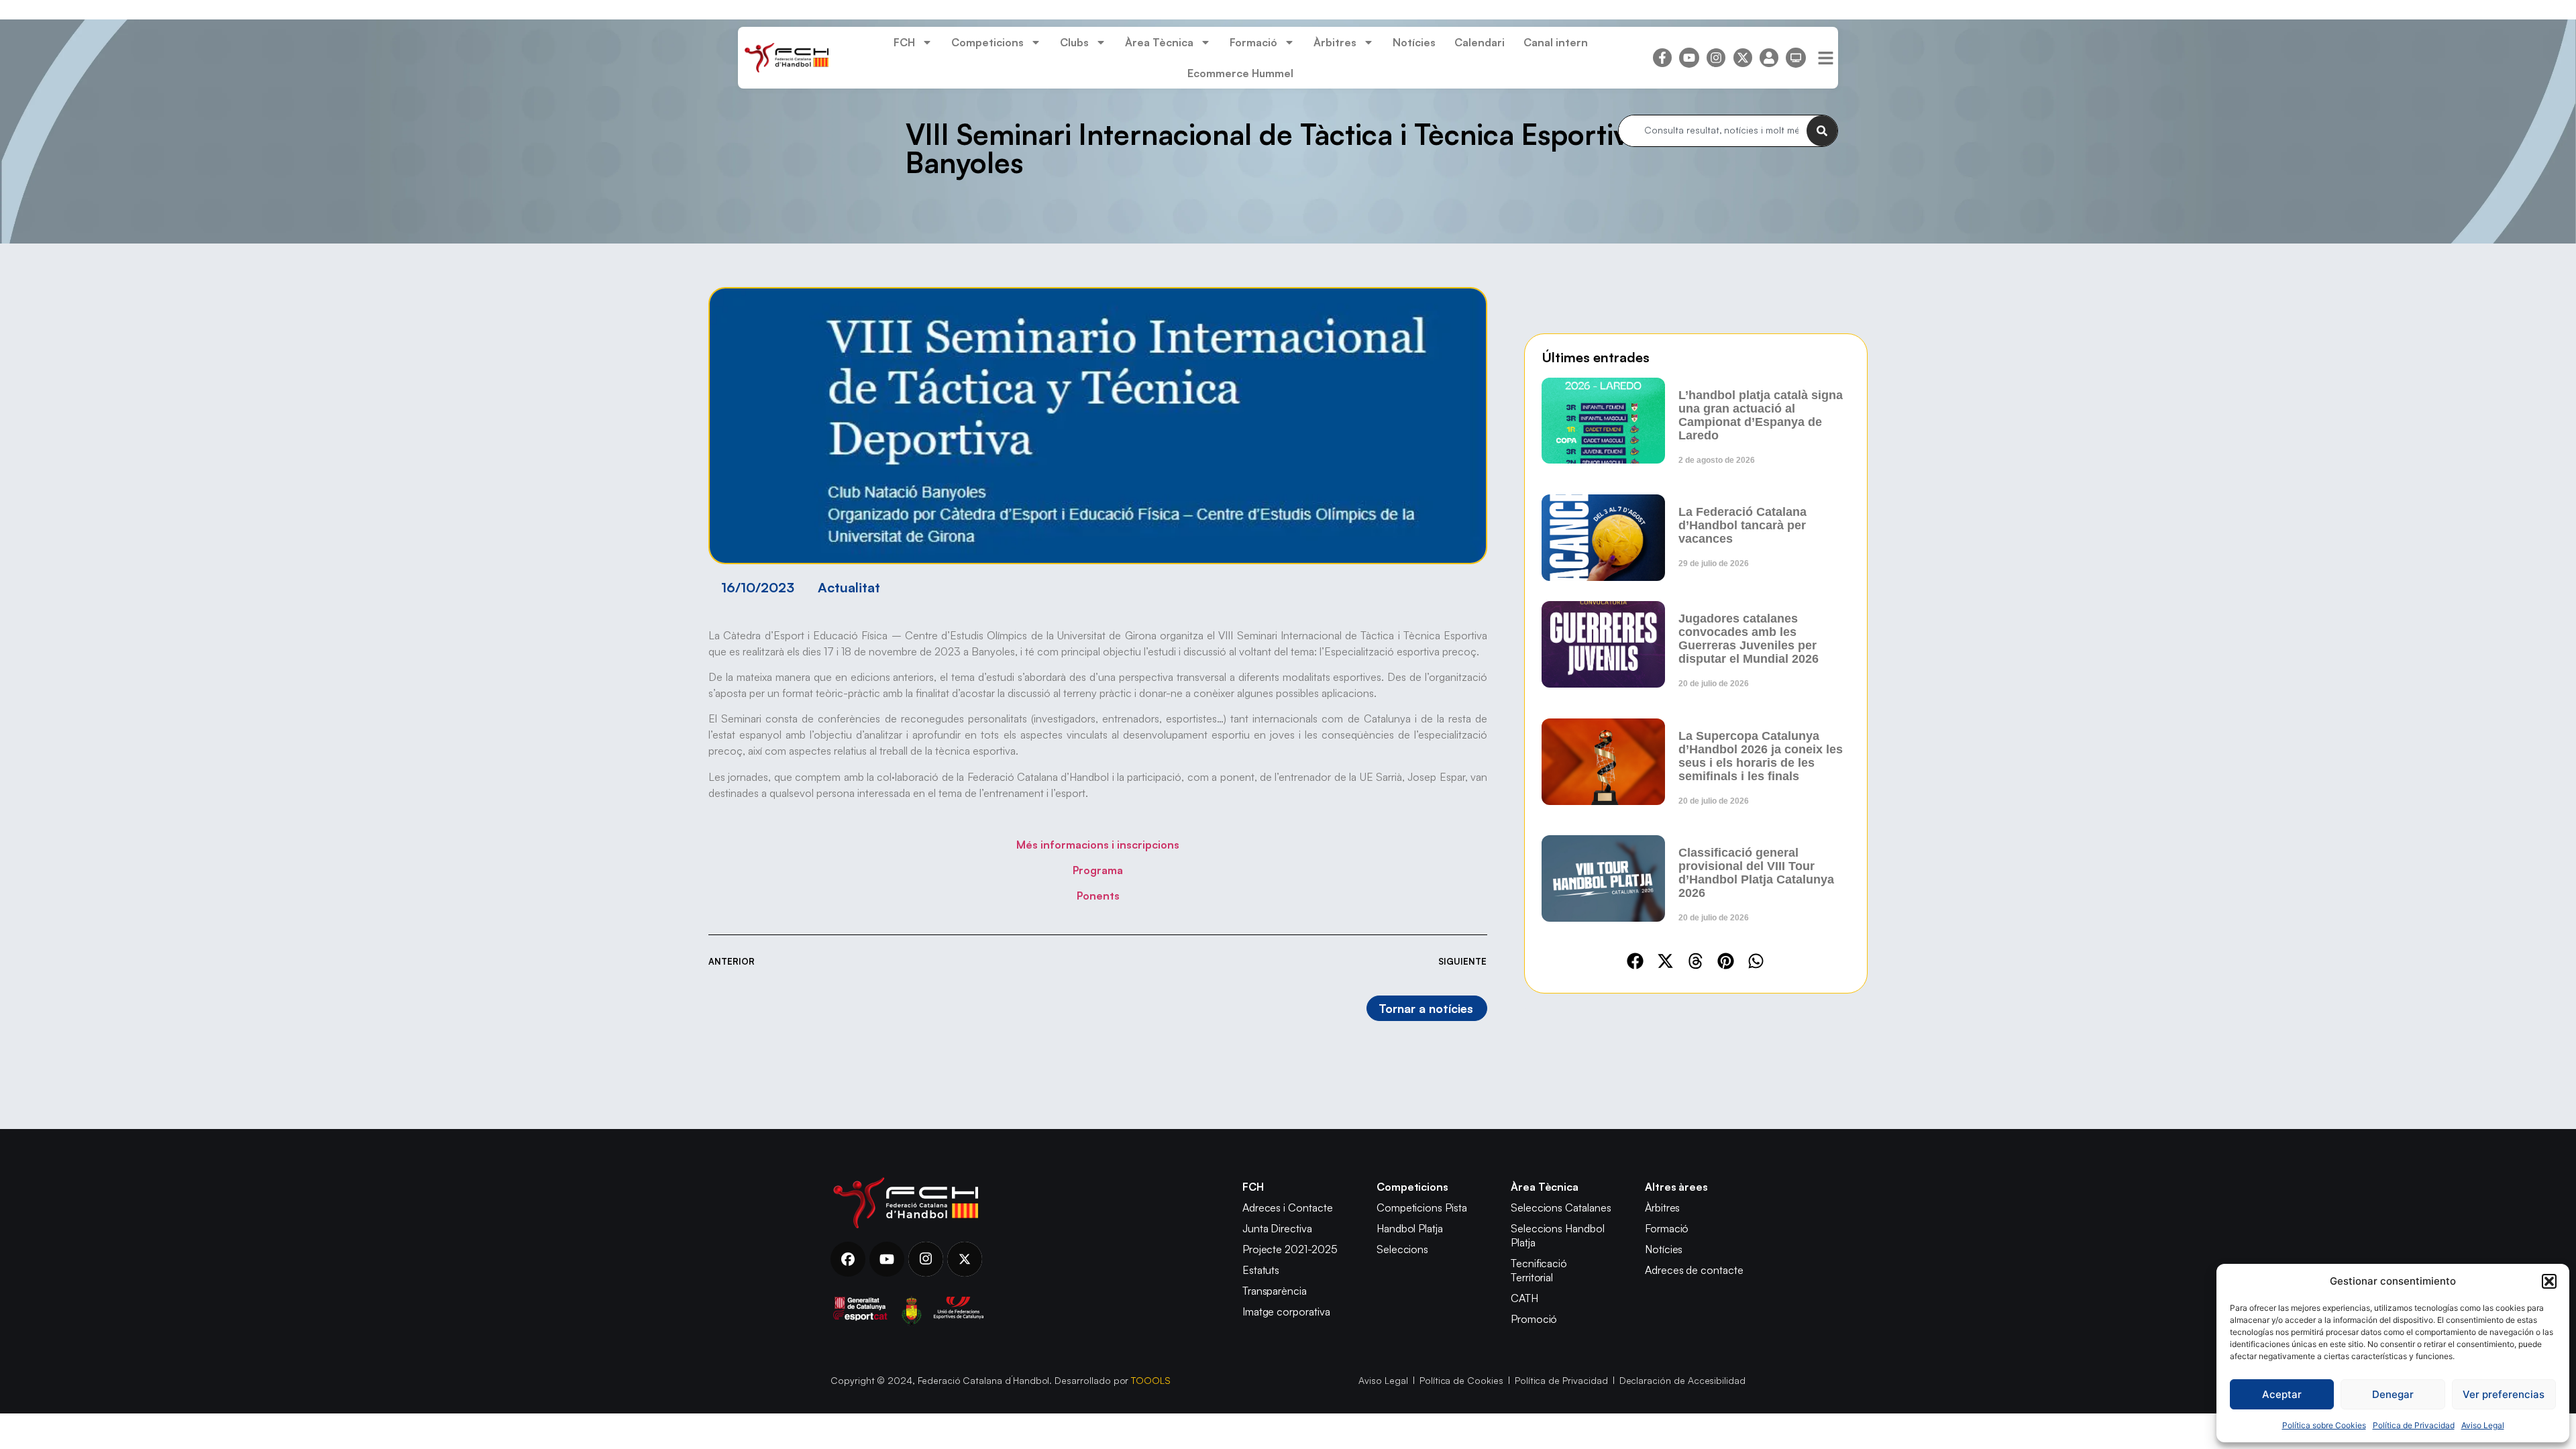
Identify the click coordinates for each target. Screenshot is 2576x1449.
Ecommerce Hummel (1240, 73)
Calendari (1480, 42)
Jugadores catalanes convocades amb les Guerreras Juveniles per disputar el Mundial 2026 (1749, 639)
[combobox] (1713, 131)
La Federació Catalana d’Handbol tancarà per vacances (1742, 525)
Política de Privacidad (2414, 1425)
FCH (904, 42)
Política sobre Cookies (2324, 1425)
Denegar (2393, 1394)
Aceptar (2282, 1394)
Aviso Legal (2483, 1425)
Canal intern (1556, 42)
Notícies (1414, 42)
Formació (1253, 42)
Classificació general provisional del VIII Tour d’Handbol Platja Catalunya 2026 (1756, 873)
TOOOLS (1151, 1380)
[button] (2549, 1281)
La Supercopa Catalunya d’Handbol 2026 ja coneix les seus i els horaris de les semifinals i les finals (1761, 756)
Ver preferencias (2504, 1394)
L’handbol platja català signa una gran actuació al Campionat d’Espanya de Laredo (1761, 415)
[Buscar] (1822, 131)
